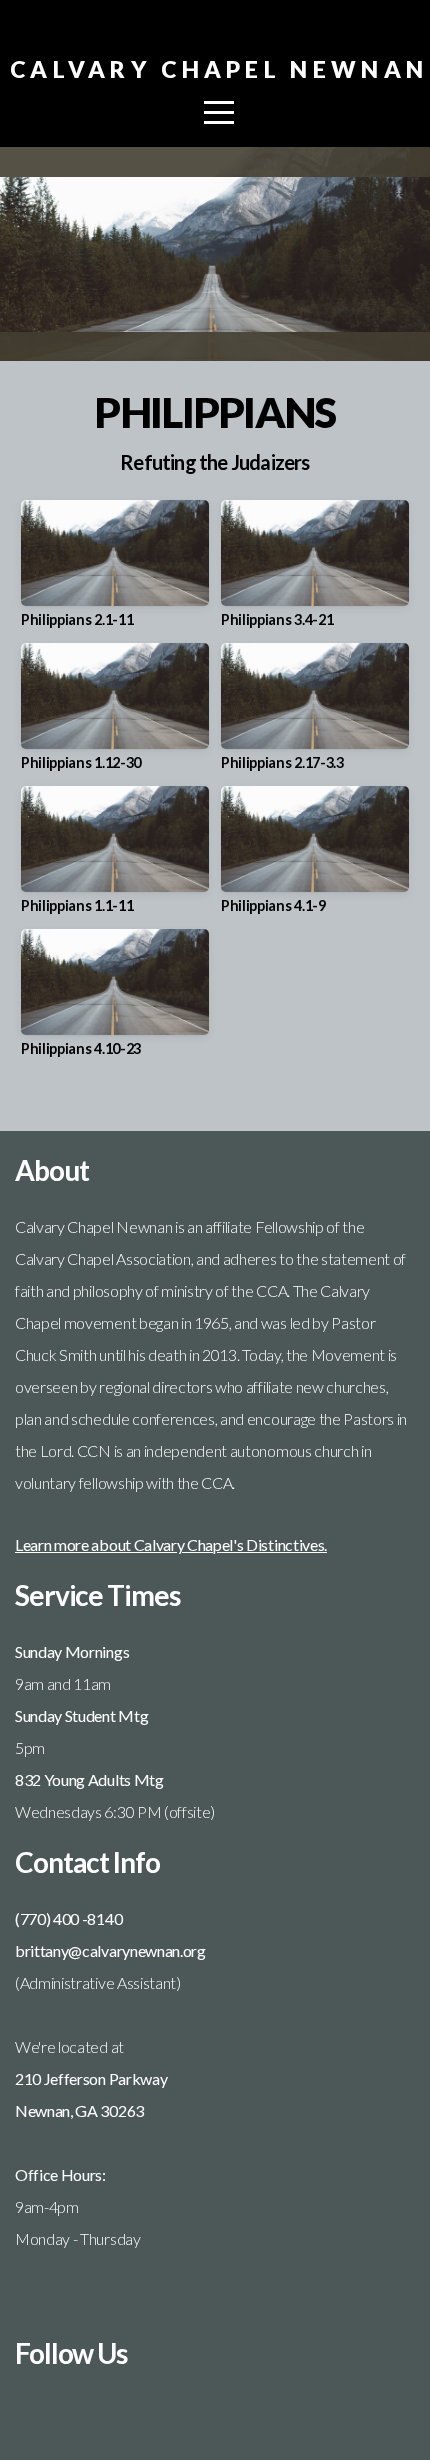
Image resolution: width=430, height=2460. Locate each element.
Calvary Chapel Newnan (219, 69)
